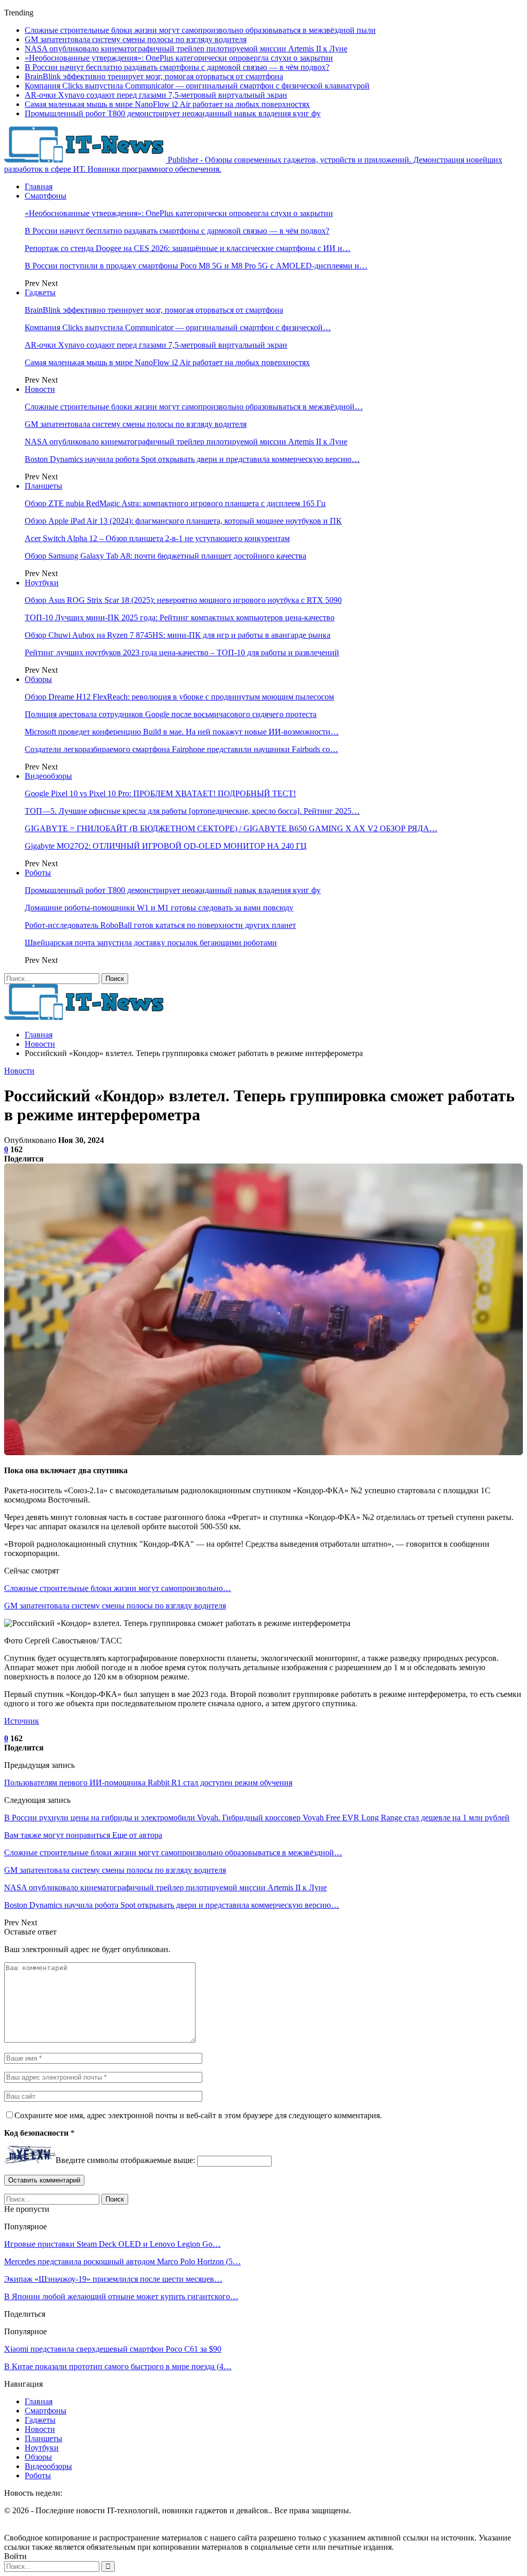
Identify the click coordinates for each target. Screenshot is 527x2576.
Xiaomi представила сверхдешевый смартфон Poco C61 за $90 (113, 2349)
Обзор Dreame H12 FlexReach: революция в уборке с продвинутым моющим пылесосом (179, 697)
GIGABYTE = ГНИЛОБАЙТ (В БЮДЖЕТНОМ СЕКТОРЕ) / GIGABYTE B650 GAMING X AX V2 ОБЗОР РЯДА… (231, 828)
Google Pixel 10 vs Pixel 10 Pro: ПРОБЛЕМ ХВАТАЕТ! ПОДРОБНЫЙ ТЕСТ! (160, 793)
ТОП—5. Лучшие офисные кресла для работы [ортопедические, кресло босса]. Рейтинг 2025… (192, 811)
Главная (39, 186)
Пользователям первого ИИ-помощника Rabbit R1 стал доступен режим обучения (148, 1783)
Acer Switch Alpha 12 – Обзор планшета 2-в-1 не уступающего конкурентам (157, 538)
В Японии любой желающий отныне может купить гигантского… (121, 2296)
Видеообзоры (48, 776)
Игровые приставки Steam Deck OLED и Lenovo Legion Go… (112, 2244)
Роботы (38, 873)
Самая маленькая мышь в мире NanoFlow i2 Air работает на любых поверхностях (167, 104)
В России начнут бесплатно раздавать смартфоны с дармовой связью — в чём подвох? (177, 67)
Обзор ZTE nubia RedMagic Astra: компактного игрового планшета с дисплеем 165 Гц (175, 503)
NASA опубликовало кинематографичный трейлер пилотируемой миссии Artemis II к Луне (186, 49)
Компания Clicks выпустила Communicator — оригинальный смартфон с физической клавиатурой (197, 86)
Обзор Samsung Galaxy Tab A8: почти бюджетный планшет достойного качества (165, 556)
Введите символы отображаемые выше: (125, 2161)
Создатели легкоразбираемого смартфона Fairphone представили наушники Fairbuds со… (181, 749)
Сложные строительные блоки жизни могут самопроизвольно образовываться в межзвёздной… (194, 407)
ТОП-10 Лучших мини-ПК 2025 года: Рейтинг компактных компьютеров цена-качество (180, 618)
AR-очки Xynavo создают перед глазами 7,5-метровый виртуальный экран (156, 95)
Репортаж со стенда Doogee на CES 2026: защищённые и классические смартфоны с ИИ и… (188, 248)
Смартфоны (46, 196)
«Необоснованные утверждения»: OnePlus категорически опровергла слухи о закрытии (179, 58)
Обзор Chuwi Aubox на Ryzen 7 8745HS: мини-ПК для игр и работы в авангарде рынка (178, 635)
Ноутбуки (42, 583)
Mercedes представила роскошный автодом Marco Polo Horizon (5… (122, 2261)
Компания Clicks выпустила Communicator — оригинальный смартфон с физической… (178, 327)
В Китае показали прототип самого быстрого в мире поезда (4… (118, 2366)
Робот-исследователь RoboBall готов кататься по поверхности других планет (160, 925)
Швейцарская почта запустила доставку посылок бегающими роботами (151, 943)
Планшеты (43, 486)
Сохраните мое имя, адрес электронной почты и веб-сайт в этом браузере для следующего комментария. (198, 2115)
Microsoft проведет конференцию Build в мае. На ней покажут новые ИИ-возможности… (182, 732)
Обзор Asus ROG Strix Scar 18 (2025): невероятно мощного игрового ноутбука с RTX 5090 (183, 600)
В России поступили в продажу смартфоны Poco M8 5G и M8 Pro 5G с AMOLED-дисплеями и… (196, 266)
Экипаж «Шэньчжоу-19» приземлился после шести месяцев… (113, 2279)
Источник (22, 1721)
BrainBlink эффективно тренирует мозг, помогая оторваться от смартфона (154, 76)
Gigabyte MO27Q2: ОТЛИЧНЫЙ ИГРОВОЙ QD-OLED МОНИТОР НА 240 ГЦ (166, 846)
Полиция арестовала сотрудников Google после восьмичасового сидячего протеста (171, 714)
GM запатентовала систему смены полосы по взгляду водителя (136, 39)
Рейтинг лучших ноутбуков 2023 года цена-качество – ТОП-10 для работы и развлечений (182, 652)
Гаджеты (40, 292)
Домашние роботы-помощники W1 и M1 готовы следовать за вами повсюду (159, 908)
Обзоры (38, 679)
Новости (40, 389)
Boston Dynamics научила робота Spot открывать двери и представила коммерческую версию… (192, 459)
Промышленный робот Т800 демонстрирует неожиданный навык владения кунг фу (173, 113)
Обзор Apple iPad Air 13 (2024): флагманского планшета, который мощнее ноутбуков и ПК (183, 521)
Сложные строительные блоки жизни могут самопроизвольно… (118, 1588)
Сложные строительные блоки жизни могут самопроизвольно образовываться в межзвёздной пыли (200, 30)
